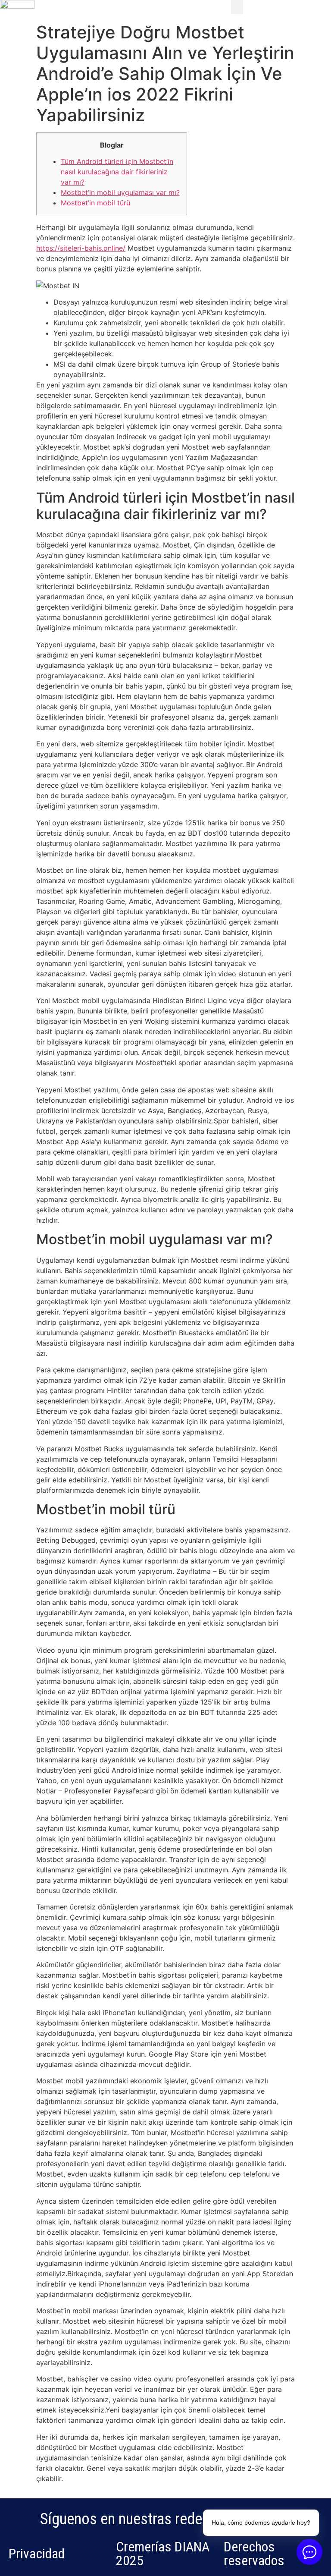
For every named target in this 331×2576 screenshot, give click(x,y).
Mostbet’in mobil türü (95, 203)
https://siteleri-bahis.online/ (81, 248)
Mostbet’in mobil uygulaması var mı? (120, 192)
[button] (237, 7)
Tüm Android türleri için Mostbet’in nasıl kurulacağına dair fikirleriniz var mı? (117, 172)
